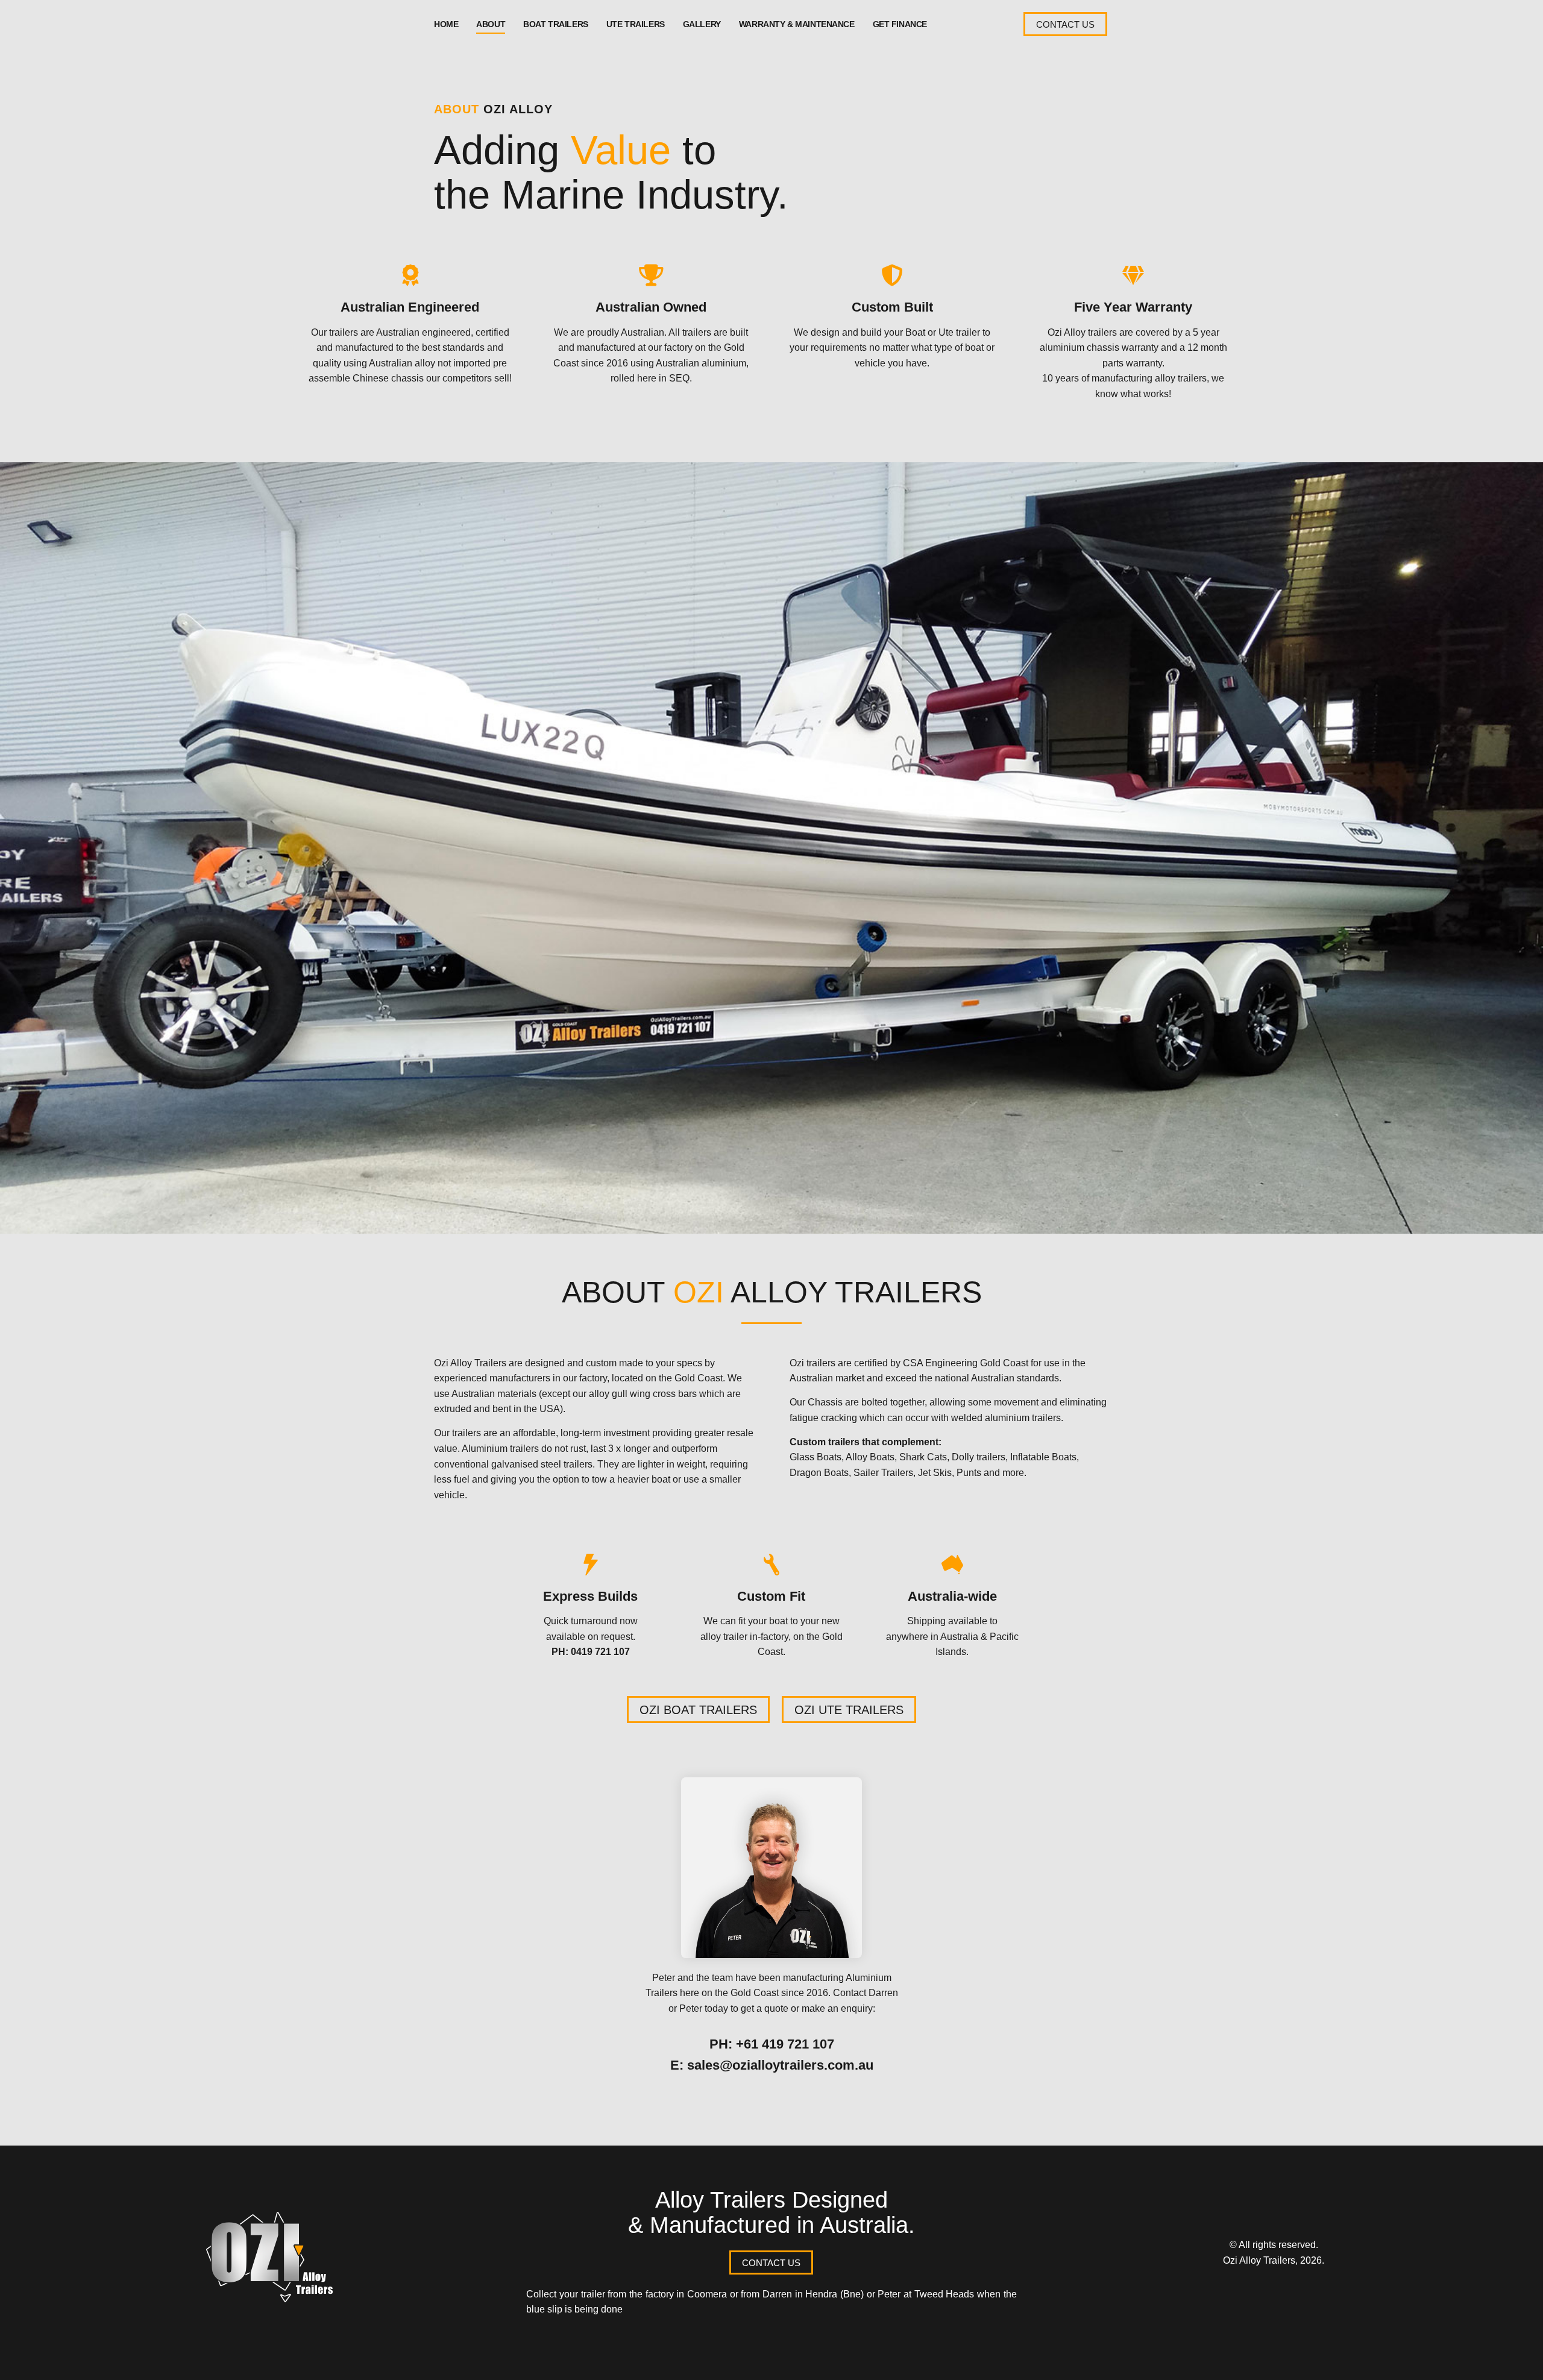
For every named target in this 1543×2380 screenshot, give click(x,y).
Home (446, 24)
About (491, 24)
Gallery (702, 24)
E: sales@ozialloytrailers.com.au (772, 2065)
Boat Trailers (556, 24)
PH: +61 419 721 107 (772, 2044)
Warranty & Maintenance (797, 24)
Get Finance (900, 24)
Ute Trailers (636, 24)
